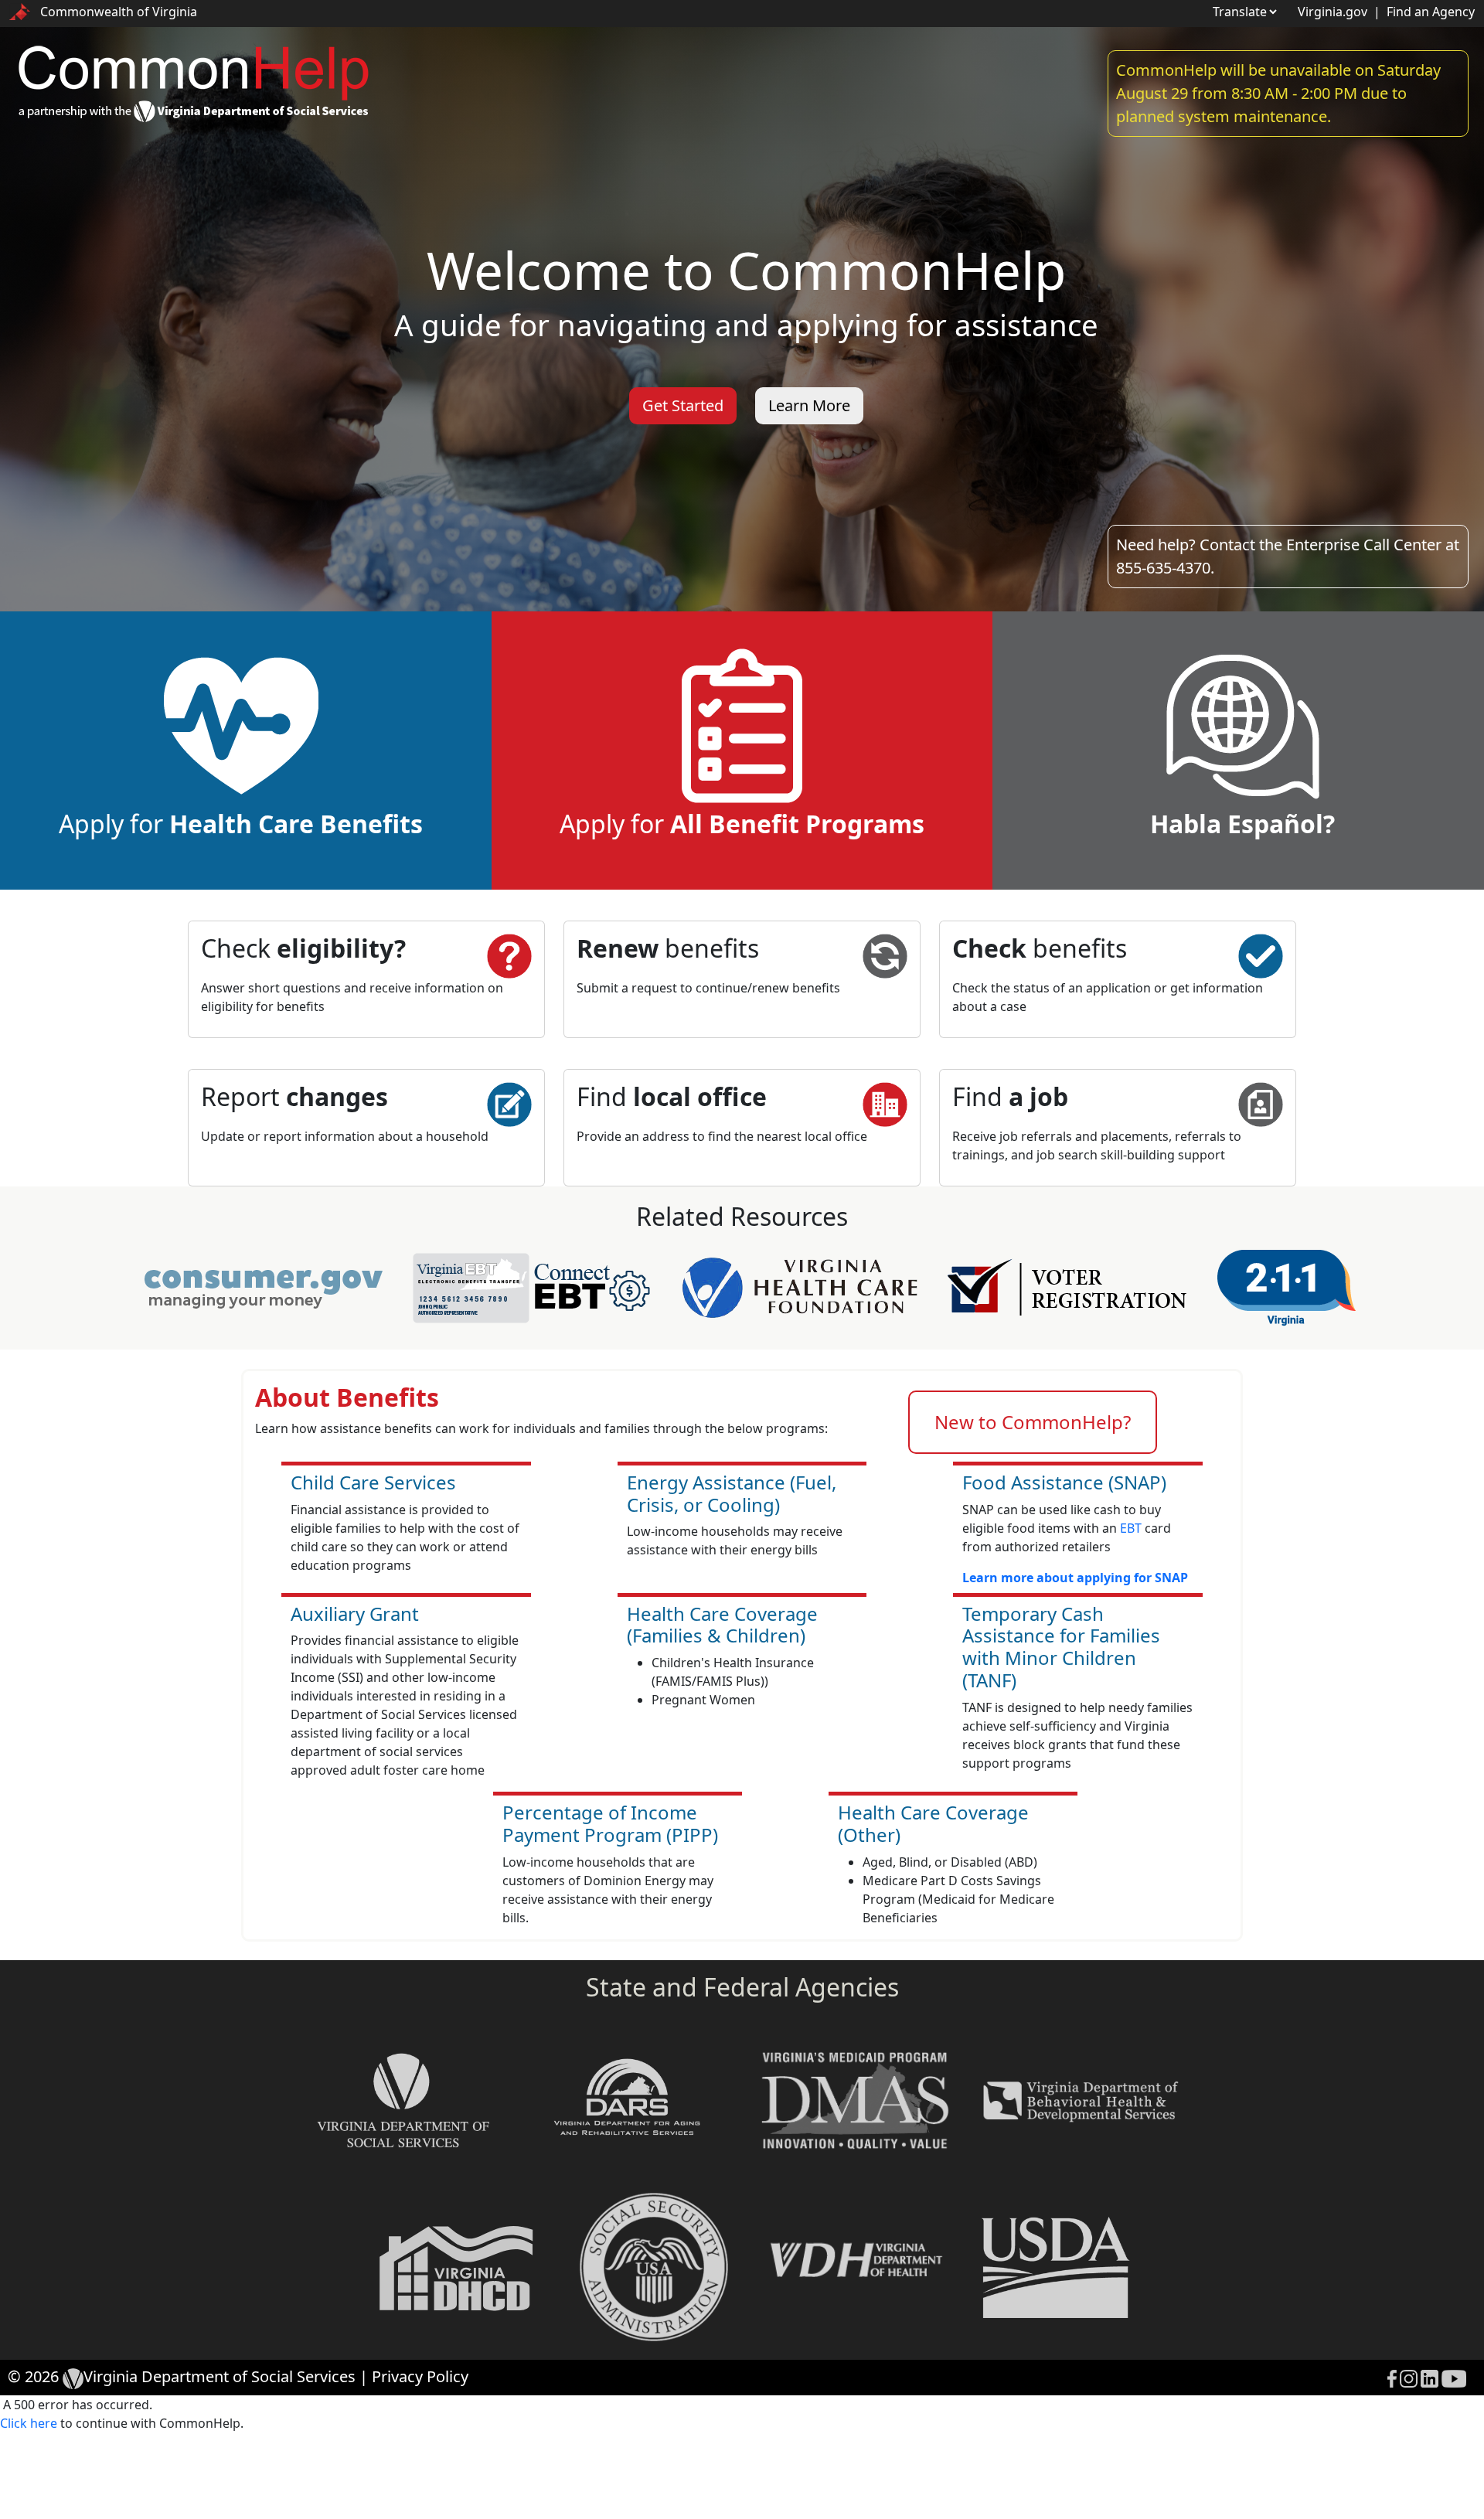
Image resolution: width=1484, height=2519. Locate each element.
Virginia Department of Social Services (220, 2376)
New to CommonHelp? (1033, 1422)
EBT (1131, 1528)
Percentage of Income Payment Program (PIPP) (610, 1824)
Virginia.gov (1333, 12)
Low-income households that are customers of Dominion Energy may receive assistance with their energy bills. (608, 1890)
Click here (29, 2423)
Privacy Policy (420, 2376)
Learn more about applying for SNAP (1075, 1578)
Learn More (809, 405)
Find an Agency (1431, 12)
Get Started (683, 405)
